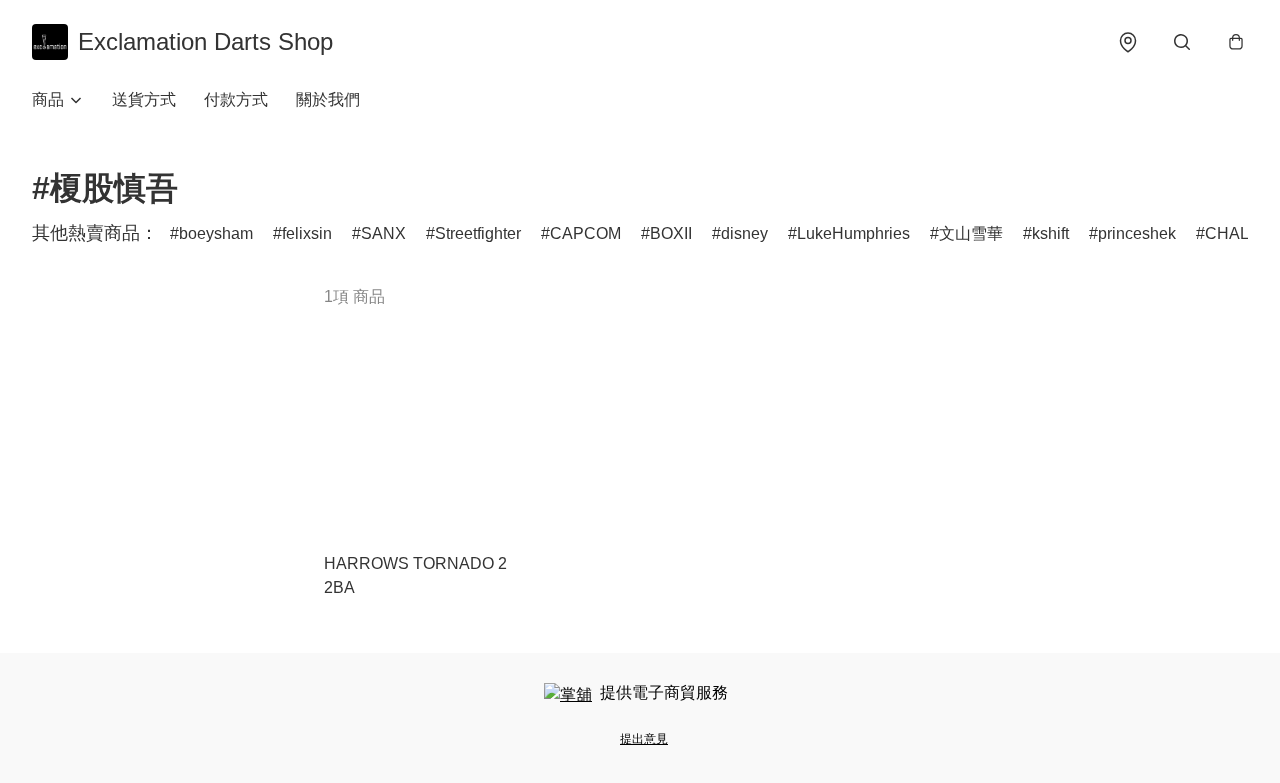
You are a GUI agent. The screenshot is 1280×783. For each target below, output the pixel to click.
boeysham (216, 233)
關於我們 (328, 99)
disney (744, 233)
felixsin (307, 233)
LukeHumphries (853, 233)
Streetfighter (478, 233)
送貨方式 (144, 99)
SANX (383, 233)
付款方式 (236, 99)
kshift (1050, 233)
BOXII (671, 233)
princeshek (1137, 233)
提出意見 (644, 739)
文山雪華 (971, 233)
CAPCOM (585, 233)
